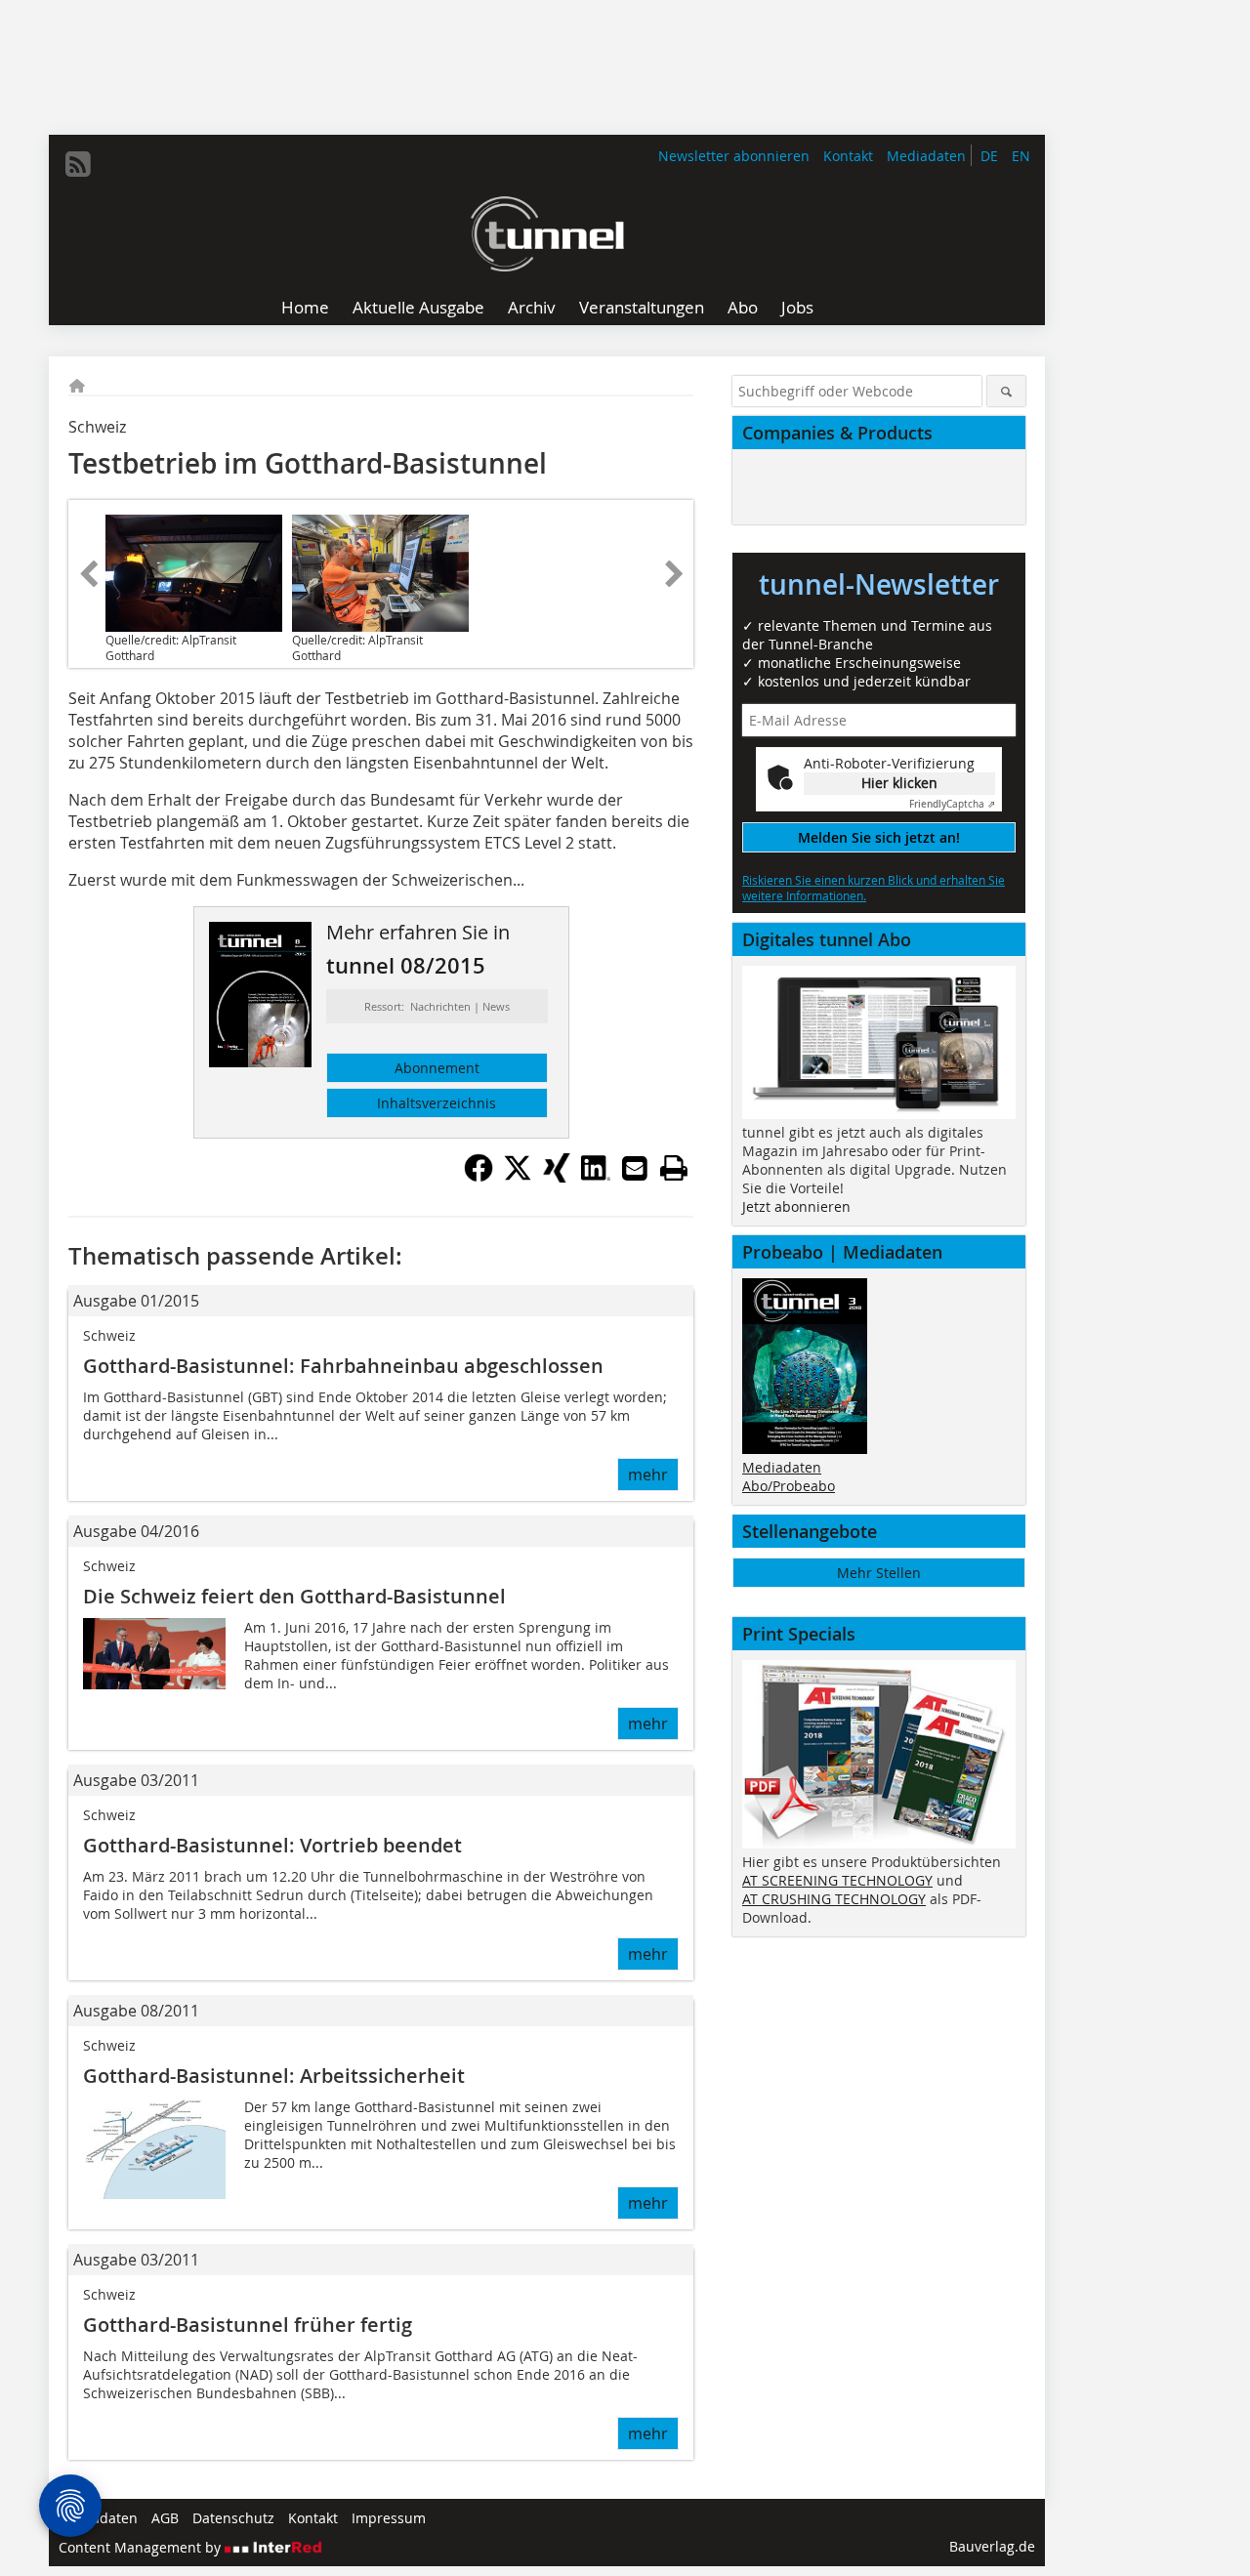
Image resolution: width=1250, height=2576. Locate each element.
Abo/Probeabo (789, 1486)
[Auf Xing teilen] (557, 1177)
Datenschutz (233, 2518)
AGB (165, 2518)
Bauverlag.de (992, 2546)
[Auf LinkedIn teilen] (596, 1177)
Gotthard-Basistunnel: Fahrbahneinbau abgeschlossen (343, 1366)
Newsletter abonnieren (734, 156)
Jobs (797, 307)
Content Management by (142, 2547)
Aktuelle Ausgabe (418, 307)
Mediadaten (926, 156)
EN (1021, 156)
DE (989, 156)
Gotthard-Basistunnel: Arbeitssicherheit (274, 2076)
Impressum (389, 2518)
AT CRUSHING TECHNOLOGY (834, 1899)
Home (305, 307)
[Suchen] (1006, 391)
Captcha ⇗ (952, 804)
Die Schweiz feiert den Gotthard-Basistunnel (294, 1596)
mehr (648, 1475)
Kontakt (848, 156)
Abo (743, 307)
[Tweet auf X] (518, 1177)
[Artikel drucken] (674, 1168)
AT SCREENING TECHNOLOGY (837, 1880)
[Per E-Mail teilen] (635, 1168)
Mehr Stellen (879, 1573)
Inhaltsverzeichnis (437, 1103)
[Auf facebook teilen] (479, 1177)
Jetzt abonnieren (796, 1206)
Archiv (532, 307)
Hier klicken (899, 783)
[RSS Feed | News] (78, 164)
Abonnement (437, 1068)
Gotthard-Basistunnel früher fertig (248, 2325)
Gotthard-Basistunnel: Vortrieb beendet (272, 1845)
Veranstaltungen (642, 307)
